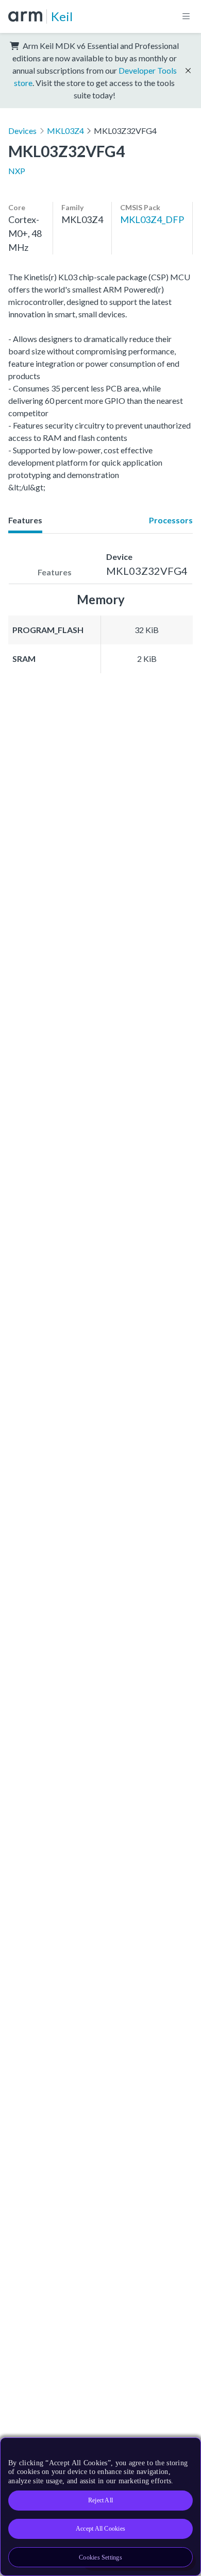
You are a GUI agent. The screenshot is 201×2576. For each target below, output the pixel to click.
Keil (62, 16)
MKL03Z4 (65, 131)
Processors (171, 520)
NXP (17, 171)
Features (25, 520)
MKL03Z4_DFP (152, 219)
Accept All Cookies (100, 2529)
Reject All (100, 2500)
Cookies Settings (100, 2557)
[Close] (187, 2449)
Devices (22, 131)
